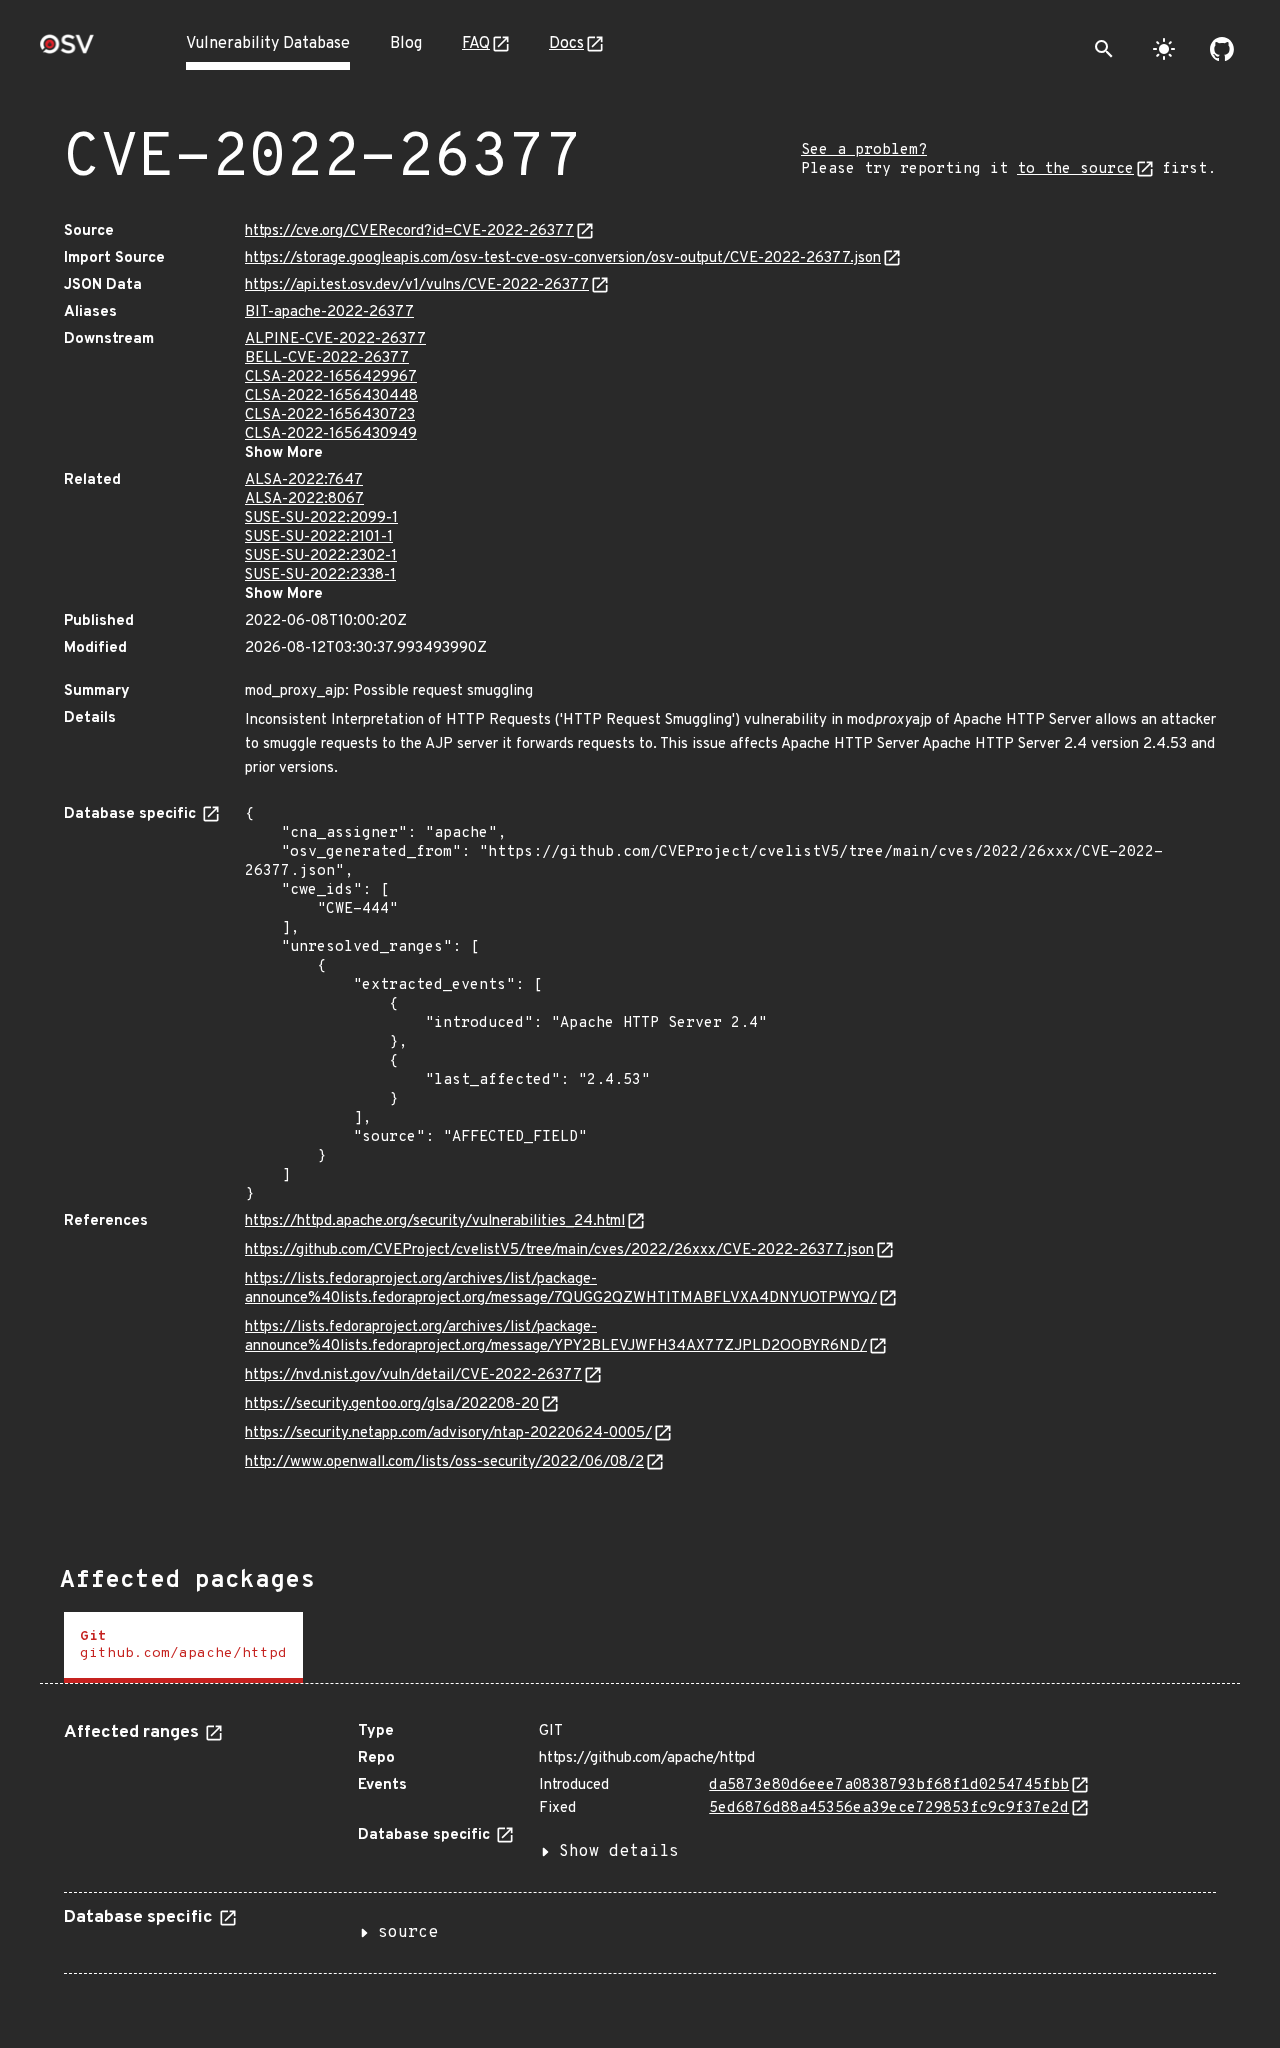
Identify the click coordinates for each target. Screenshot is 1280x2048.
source (408, 1933)
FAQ (476, 44)
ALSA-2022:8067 (304, 499)
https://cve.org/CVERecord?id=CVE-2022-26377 (409, 231)
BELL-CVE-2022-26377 (327, 358)
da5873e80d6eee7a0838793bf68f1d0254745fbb (889, 1785)
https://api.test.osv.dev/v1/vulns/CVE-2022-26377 (417, 285)
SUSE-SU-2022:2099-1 (321, 518)
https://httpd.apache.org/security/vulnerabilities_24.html (435, 1221)
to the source (1075, 169)
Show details (619, 1852)
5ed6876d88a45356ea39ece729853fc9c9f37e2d (889, 1808)
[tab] (183, 1647)
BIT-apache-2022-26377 (329, 312)
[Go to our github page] (1222, 49)
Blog (406, 44)
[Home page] (67, 50)
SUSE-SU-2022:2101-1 (319, 537)
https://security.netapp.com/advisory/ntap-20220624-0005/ (448, 1433)
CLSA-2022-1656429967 (331, 377)
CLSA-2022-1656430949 (331, 434)
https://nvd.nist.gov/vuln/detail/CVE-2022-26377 (413, 1375)
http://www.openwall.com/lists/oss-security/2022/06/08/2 (444, 1462)
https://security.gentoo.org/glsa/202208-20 (392, 1404)
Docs (566, 44)
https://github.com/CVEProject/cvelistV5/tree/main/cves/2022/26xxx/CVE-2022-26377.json (559, 1250)
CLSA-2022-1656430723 (330, 415)
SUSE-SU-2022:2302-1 (321, 556)
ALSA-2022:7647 (304, 480)
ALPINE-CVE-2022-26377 (335, 339)
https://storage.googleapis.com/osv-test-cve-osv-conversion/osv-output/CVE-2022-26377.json (563, 258)
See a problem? (864, 150)
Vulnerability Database (268, 44)
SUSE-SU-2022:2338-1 (320, 575)
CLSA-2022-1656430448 (331, 396)
